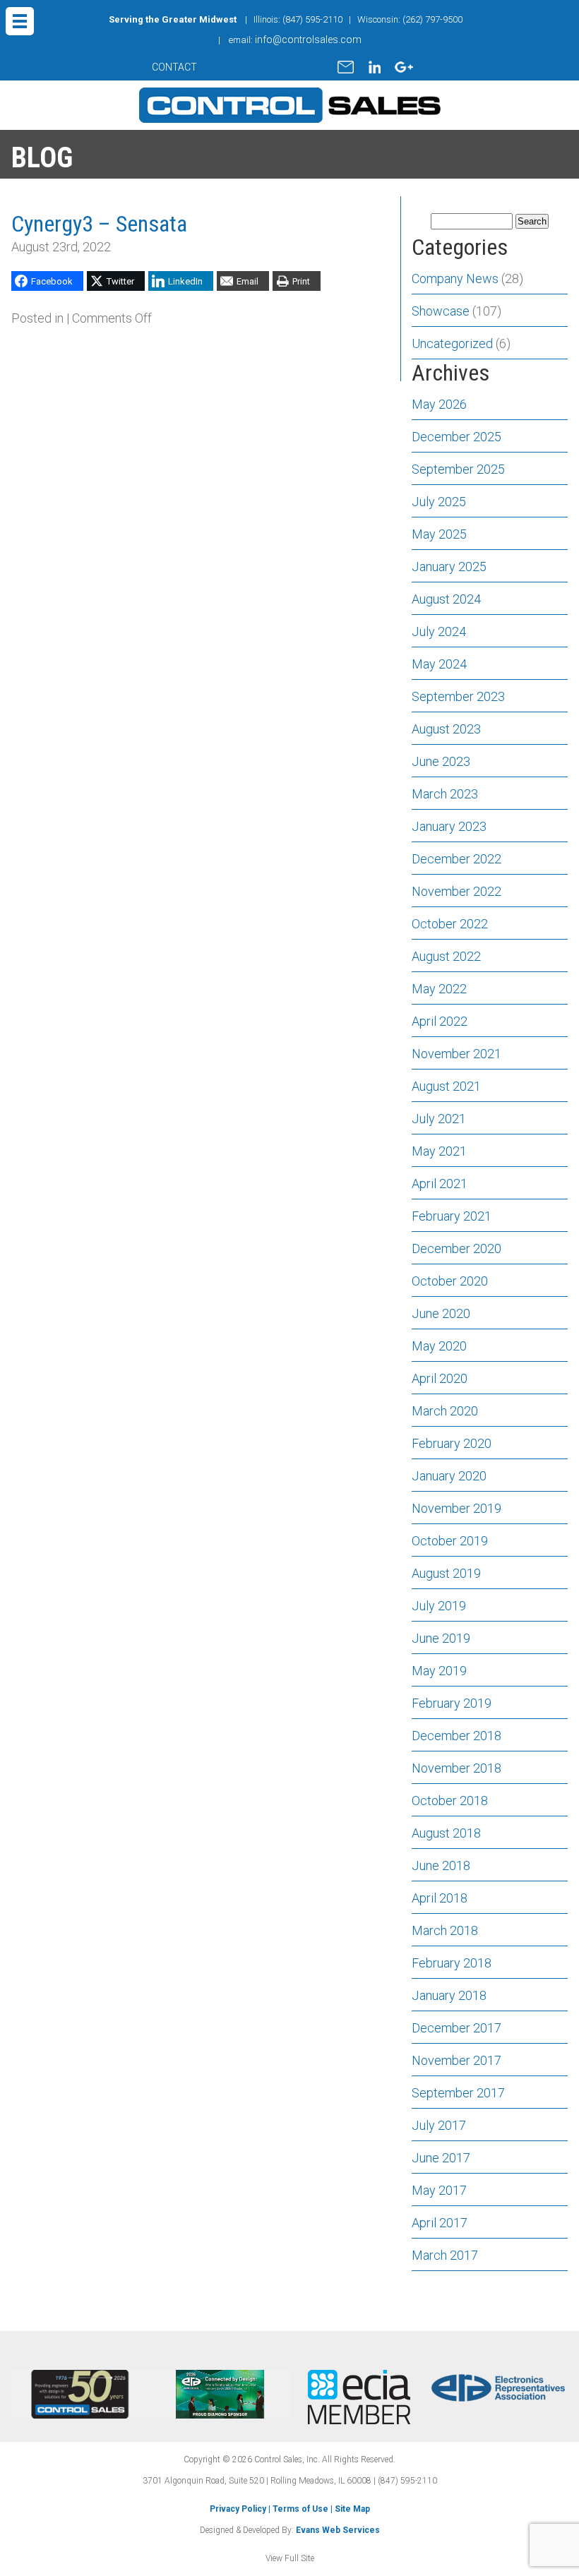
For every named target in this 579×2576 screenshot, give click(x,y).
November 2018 (456, 1768)
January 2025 (449, 567)
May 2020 (439, 1346)
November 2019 (456, 1508)
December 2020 (456, 1248)
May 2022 (439, 989)
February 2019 (452, 1703)
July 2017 (439, 2125)
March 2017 (445, 2255)
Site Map (352, 2509)
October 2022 (450, 924)
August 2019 (446, 1573)
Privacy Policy (238, 2509)
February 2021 (452, 1216)
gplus (404, 67)
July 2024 (439, 631)
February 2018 (452, 1963)
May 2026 (439, 404)
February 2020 (452, 1443)
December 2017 (456, 2028)
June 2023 (441, 761)
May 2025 (439, 534)
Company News (455, 278)
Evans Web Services (338, 2530)
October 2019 (450, 1541)
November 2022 (456, 891)
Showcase (441, 311)
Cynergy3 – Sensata (99, 224)
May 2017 (439, 2190)
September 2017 (458, 2093)
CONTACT (174, 67)
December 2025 (456, 437)
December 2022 (456, 859)
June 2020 (441, 1313)
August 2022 (446, 956)
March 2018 (445, 1930)
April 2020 (440, 1378)
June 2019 (441, 1638)
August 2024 (446, 599)
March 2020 (445, 1411)
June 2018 (441, 1865)
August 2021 (446, 1086)
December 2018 (456, 1736)
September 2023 (458, 696)
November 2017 (456, 2060)
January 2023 (449, 826)
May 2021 (439, 1151)
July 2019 (439, 1606)
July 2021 (439, 1119)
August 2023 (446, 729)
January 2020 (449, 1476)
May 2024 (439, 664)
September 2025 (458, 469)
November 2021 (456, 1054)
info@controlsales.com (308, 40)
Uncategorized (452, 343)
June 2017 (441, 2158)
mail (346, 67)
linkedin (374, 67)
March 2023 (445, 794)
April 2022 (440, 1021)
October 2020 (450, 1281)
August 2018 (446, 1833)
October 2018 (450, 1801)
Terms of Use (300, 2509)
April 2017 (440, 2223)
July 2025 (439, 502)
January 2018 (449, 1995)
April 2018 (440, 1898)
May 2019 (439, 1671)
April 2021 (440, 1184)
